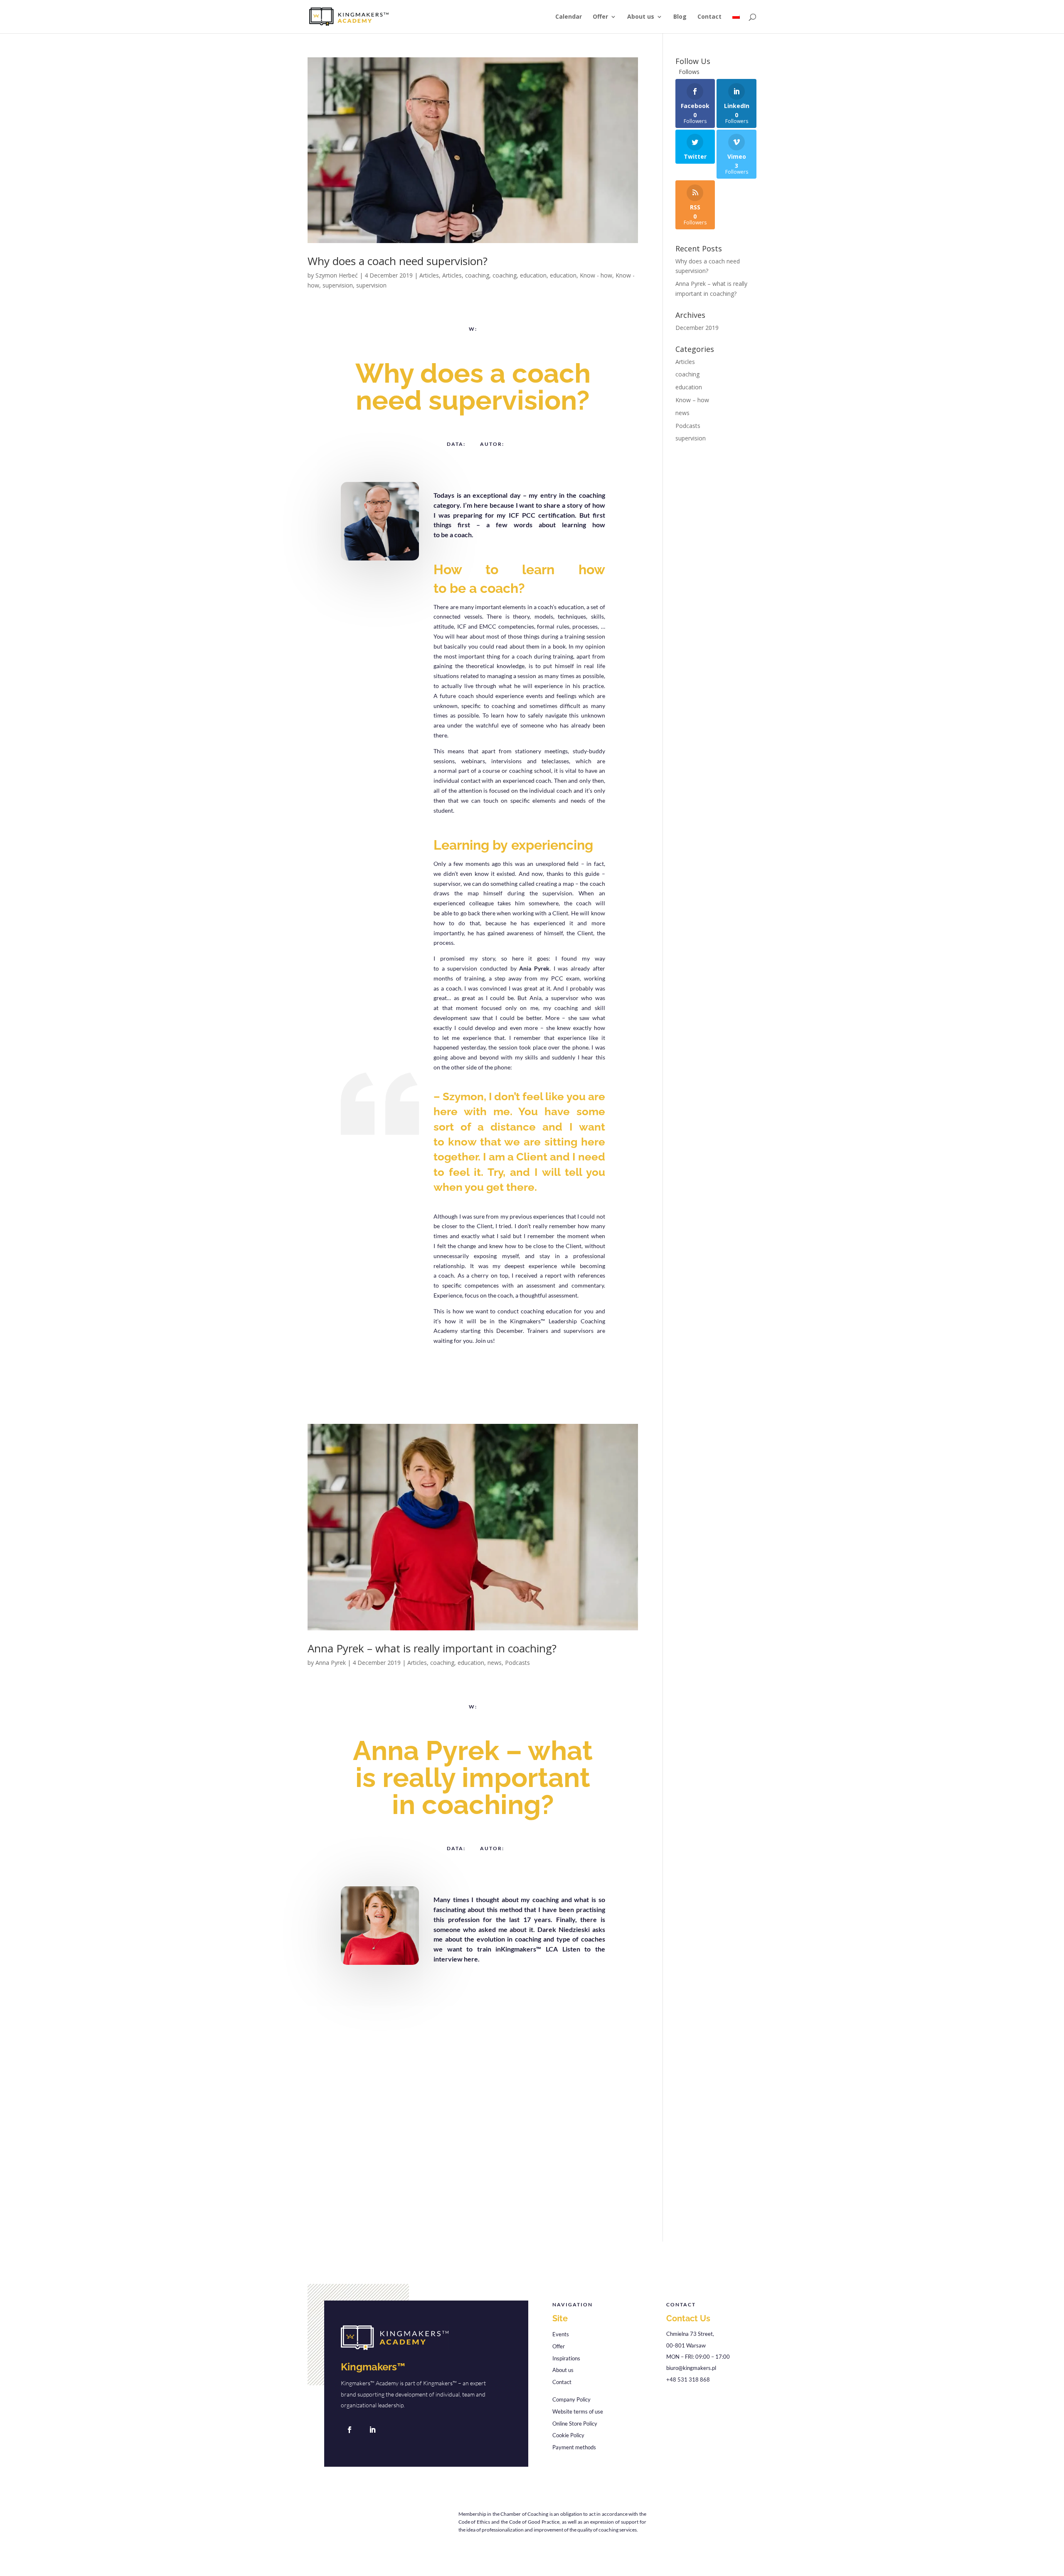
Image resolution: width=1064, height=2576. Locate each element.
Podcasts (517, 1663)
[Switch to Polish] (736, 23)
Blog (680, 17)
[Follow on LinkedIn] (372, 2430)
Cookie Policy (568, 2435)
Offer (600, 17)
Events (561, 2334)
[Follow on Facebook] (350, 2430)
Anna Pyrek (331, 1663)
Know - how (596, 275)
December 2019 (697, 328)
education (533, 275)
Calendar (569, 17)
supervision (338, 285)
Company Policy (571, 2399)
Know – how (692, 400)
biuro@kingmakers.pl (691, 2368)
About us (641, 17)
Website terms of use (578, 2411)
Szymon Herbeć (337, 275)
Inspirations (566, 2358)
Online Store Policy (575, 2424)
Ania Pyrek (534, 968)
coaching (477, 275)
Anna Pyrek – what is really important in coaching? (432, 1648)
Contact (709, 17)
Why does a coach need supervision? (398, 261)
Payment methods (574, 2447)
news (495, 1663)
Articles (429, 275)
